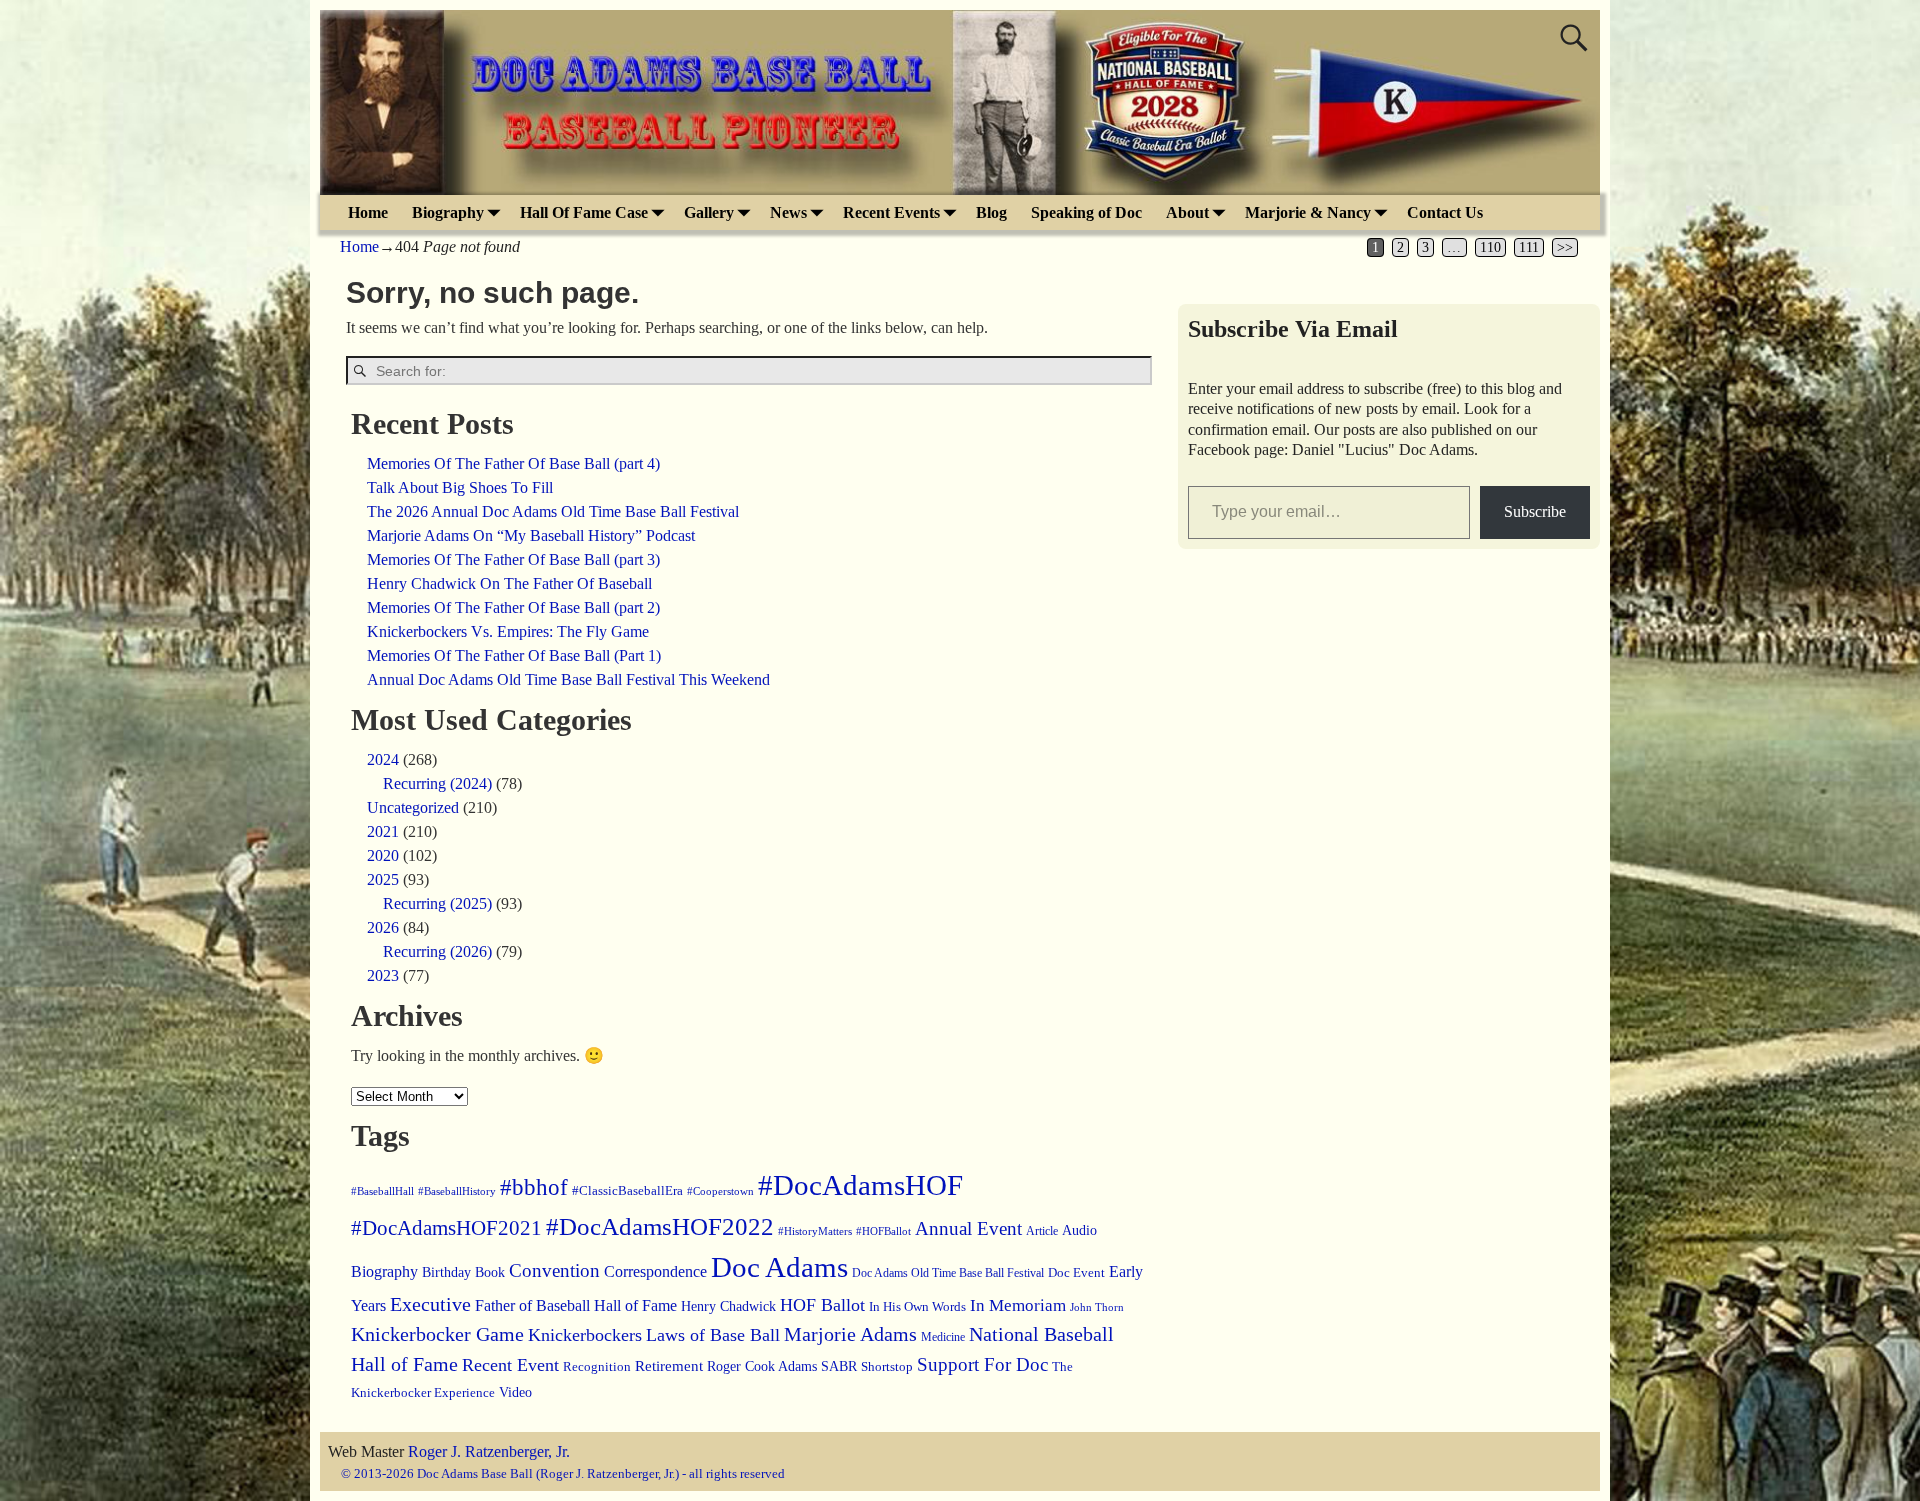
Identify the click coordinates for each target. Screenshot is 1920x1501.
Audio (1079, 1230)
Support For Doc (982, 1364)
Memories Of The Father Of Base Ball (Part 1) (514, 655)
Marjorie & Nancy (1308, 212)
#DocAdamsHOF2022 (660, 1226)
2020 (383, 855)
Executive (430, 1304)
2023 (383, 975)
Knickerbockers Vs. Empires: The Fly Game (508, 631)
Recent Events (891, 212)
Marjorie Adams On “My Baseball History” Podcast (531, 535)
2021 (383, 831)
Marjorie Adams (850, 1334)
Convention (554, 1270)
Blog (991, 212)
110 (1490, 247)
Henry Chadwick (728, 1306)
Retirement (669, 1366)
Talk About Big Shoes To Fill (460, 487)
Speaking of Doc (1086, 212)
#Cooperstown (720, 1191)
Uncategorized (413, 807)
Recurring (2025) (437, 903)
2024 (383, 759)
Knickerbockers (585, 1335)
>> (1565, 247)
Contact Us (1445, 212)
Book (490, 1272)
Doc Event (1076, 1272)
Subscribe (1535, 511)
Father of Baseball (532, 1305)
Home (368, 212)
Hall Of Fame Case (584, 212)
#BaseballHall (382, 1191)
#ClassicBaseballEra (627, 1190)
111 (1529, 247)
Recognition (597, 1366)
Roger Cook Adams (762, 1366)
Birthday (446, 1272)
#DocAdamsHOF (860, 1185)
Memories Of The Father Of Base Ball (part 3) (513, 559)
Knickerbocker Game (437, 1334)
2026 (383, 927)
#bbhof (534, 1187)
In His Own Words (917, 1306)
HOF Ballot (822, 1305)
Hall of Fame (635, 1305)
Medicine (943, 1337)
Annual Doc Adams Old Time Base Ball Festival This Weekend (568, 679)
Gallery (709, 212)
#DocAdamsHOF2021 (446, 1228)
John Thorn (1097, 1307)
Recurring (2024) (437, 783)
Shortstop (887, 1367)
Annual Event (968, 1229)
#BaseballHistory (457, 1191)
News (788, 212)
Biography (448, 212)
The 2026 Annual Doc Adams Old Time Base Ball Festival (553, 511)
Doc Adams (779, 1267)
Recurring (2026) (437, 951)
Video (515, 1392)
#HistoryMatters (815, 1231)
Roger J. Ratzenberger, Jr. (489, 1451)
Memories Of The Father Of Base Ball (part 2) (513, 607)
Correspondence (655, 1271)
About (1187, 212)
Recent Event (510, 1365)
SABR (839, 1366)
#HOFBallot (883, 1231)
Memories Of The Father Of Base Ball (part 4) (513, 463)
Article (1042, 1231)
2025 (383, 879)
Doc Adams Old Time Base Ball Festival (948, 1273)
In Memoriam (1018, 1305)
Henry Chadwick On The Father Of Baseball (509, 583)
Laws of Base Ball (713, 1335)
